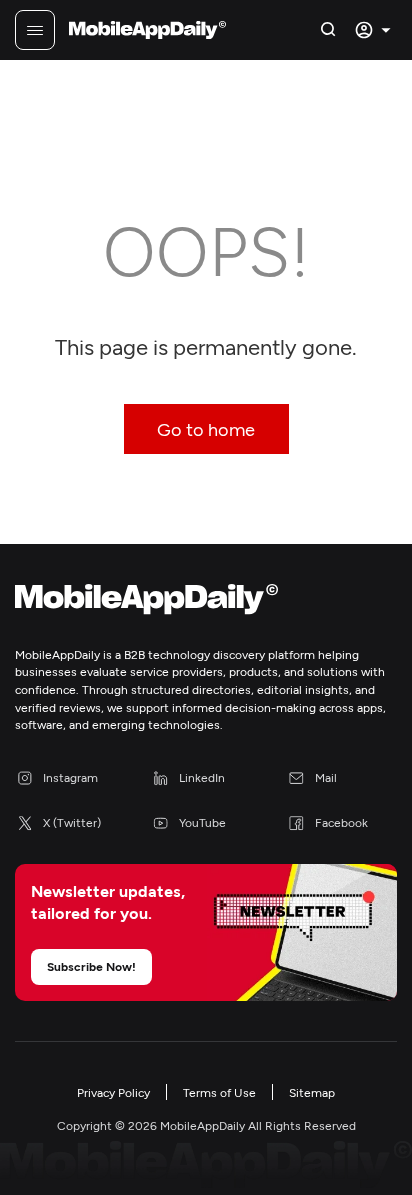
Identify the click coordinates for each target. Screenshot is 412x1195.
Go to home (206, 429)
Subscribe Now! (91, 966)
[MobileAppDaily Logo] (147, 30)
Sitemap (312, 1092)
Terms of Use (219, 1092)
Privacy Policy (113, 1092)
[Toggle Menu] (35, 30)
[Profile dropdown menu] (375, 30)
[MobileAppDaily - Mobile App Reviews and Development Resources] (206, 603)
